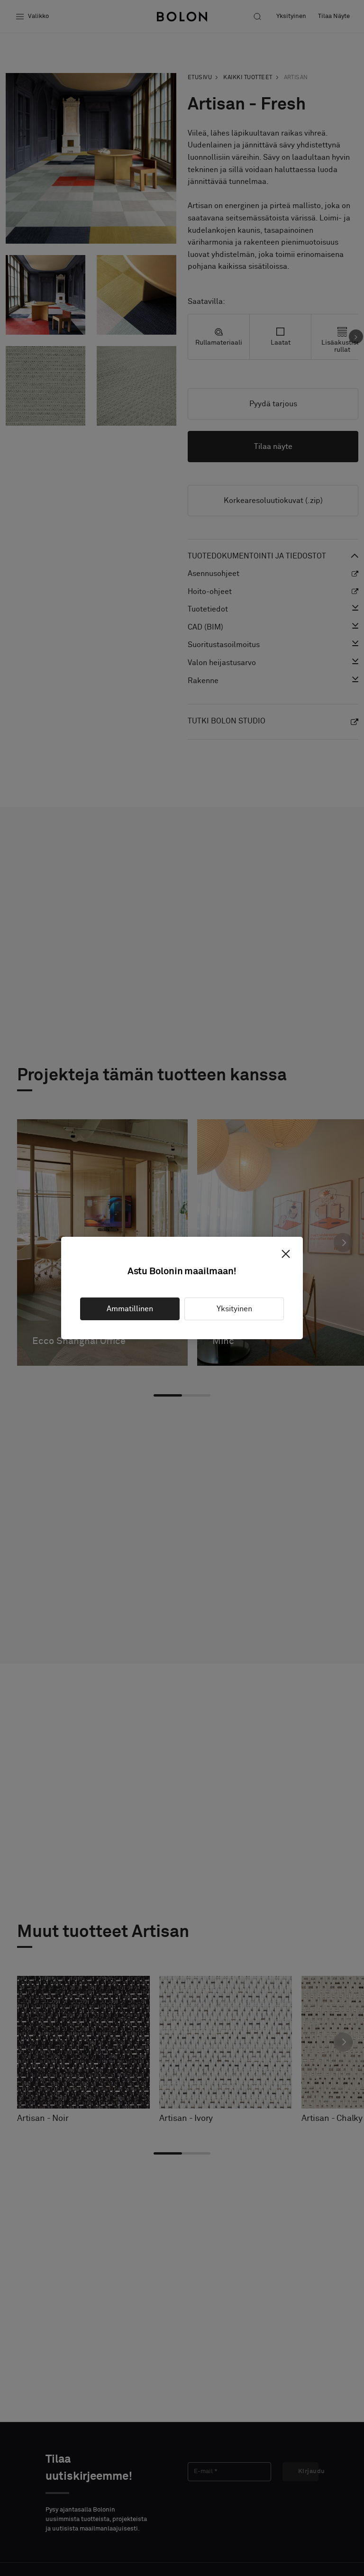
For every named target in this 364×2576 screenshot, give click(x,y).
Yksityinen (234, 1309)
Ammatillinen (130, 1309)
